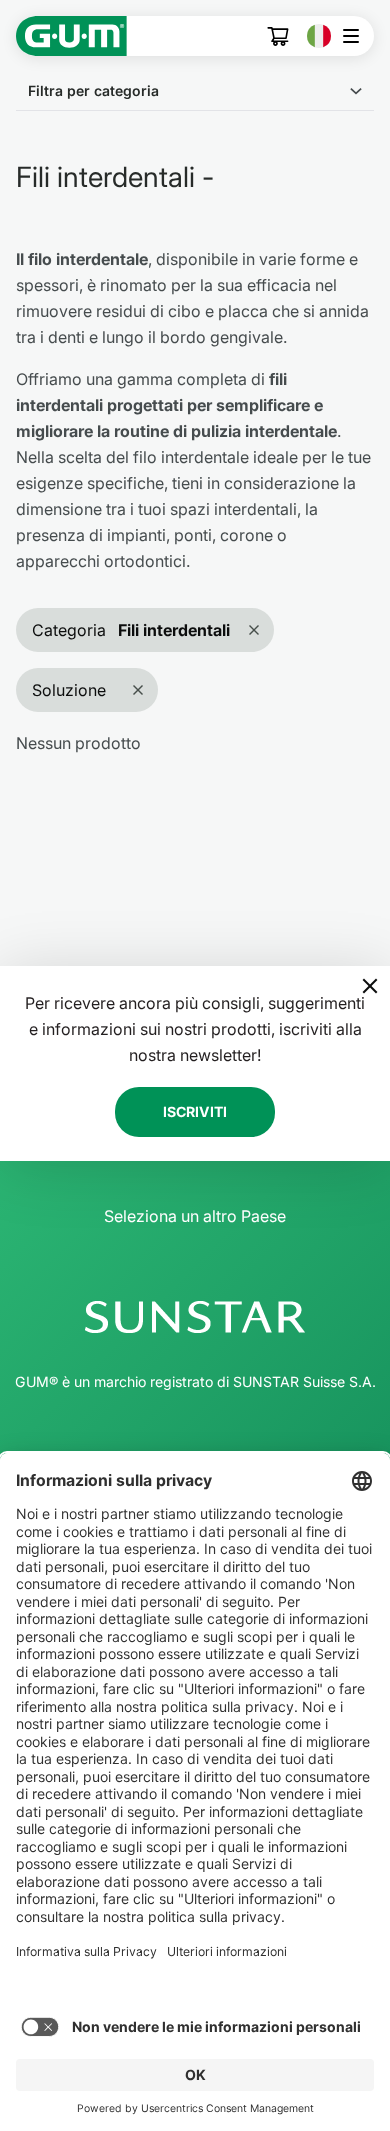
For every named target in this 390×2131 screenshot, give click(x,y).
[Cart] (279, 36)
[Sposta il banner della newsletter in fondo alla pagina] (370, 986)
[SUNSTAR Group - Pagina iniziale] (195, 1317)
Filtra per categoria (93, 90)
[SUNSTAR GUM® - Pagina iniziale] (71, 36)
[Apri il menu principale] (356, 36)
